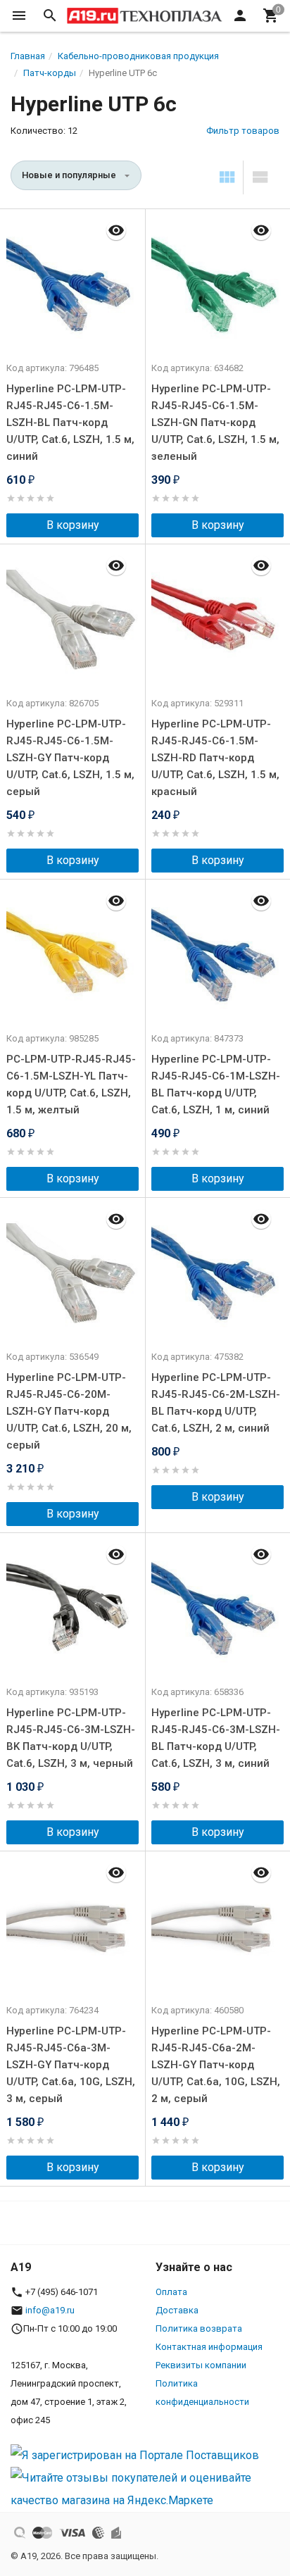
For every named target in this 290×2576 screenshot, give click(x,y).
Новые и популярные (69, 175)
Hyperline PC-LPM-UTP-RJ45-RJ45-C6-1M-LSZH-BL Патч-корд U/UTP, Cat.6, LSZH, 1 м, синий (216, 1084)
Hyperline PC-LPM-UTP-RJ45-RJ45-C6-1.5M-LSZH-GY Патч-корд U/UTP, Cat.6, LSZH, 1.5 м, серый (70, 758)
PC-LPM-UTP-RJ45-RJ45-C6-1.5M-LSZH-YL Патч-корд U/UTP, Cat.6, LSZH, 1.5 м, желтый (71, 1084)
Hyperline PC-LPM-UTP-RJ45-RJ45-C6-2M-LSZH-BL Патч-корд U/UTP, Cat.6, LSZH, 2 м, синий (216, 1403)
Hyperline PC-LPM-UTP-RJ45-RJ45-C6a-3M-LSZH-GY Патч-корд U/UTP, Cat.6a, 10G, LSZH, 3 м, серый (71, 2065)
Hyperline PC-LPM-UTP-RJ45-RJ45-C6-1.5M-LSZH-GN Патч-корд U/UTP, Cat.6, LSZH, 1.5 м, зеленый (215, 423)
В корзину (73, 525)
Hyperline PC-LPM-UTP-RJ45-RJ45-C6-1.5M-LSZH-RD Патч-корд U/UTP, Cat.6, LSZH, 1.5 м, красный (215, 758)
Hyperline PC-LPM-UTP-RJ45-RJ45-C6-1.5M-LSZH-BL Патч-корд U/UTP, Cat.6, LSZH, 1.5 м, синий (70, 423)
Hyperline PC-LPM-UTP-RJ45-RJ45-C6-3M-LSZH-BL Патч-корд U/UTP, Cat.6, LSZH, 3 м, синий (216, 1738)
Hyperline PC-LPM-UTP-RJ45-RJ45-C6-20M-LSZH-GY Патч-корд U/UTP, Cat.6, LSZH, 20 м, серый (69, 1411)
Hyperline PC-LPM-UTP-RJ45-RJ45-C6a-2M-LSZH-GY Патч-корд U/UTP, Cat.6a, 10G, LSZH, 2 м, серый (216, 2065)
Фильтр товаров (243, 131)
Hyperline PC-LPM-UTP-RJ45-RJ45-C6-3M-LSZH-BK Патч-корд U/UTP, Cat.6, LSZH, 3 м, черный (71, 1738)
